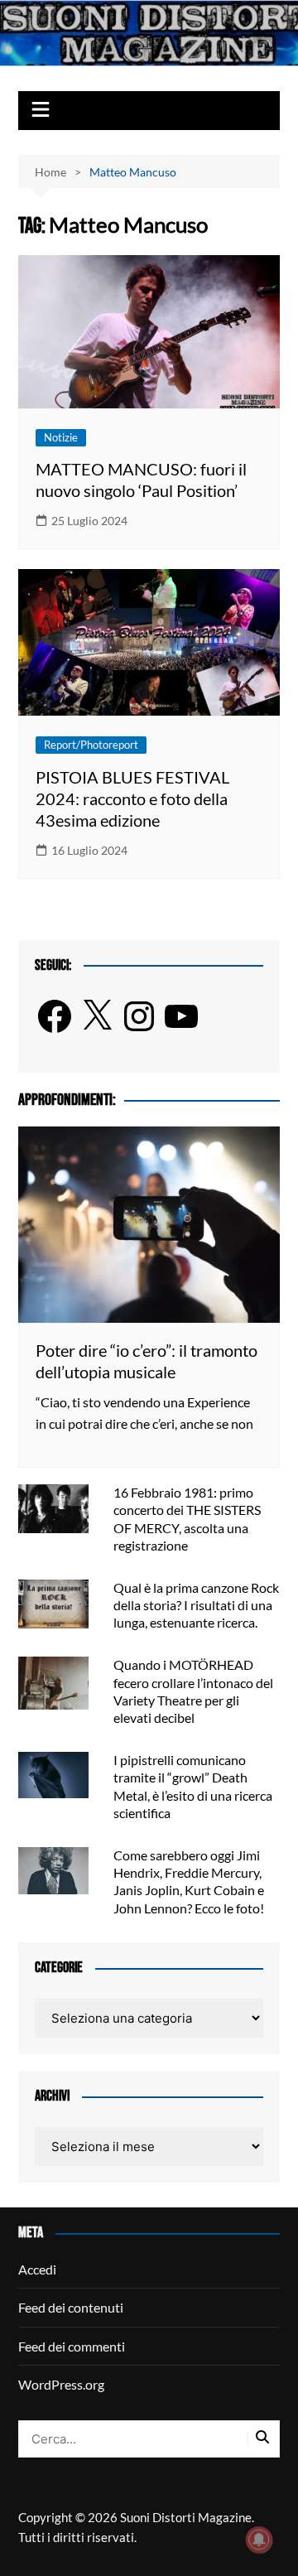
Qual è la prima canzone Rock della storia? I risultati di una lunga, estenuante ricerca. (196, 1605)
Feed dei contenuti (71, 2307)
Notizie (61, 437)
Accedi (37, 2269)
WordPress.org (61, 2384)
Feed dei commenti (72, 2346)
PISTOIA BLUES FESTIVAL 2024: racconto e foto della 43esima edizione (132, 798)
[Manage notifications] (259, 2540)
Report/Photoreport (91, 745)
